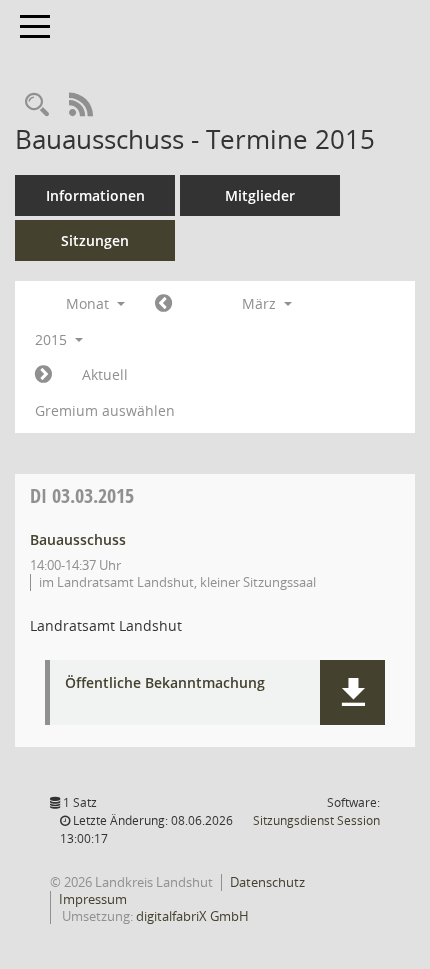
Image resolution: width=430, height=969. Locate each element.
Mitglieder (260, 195)
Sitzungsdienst (316, 820)
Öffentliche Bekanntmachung (165, 683)
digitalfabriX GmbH (192, 916)
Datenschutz (267, 882)
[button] (352, 692)
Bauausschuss (78, 539)
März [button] (261, 303)
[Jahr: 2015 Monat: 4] (43, 375)
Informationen (95, 195)
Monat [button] (89, 303)
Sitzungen (95, 240)
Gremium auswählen (105, 410)
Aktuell (105, 374)
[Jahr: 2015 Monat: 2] (163, 304)
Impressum (93, 899)
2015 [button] (53, 339)
